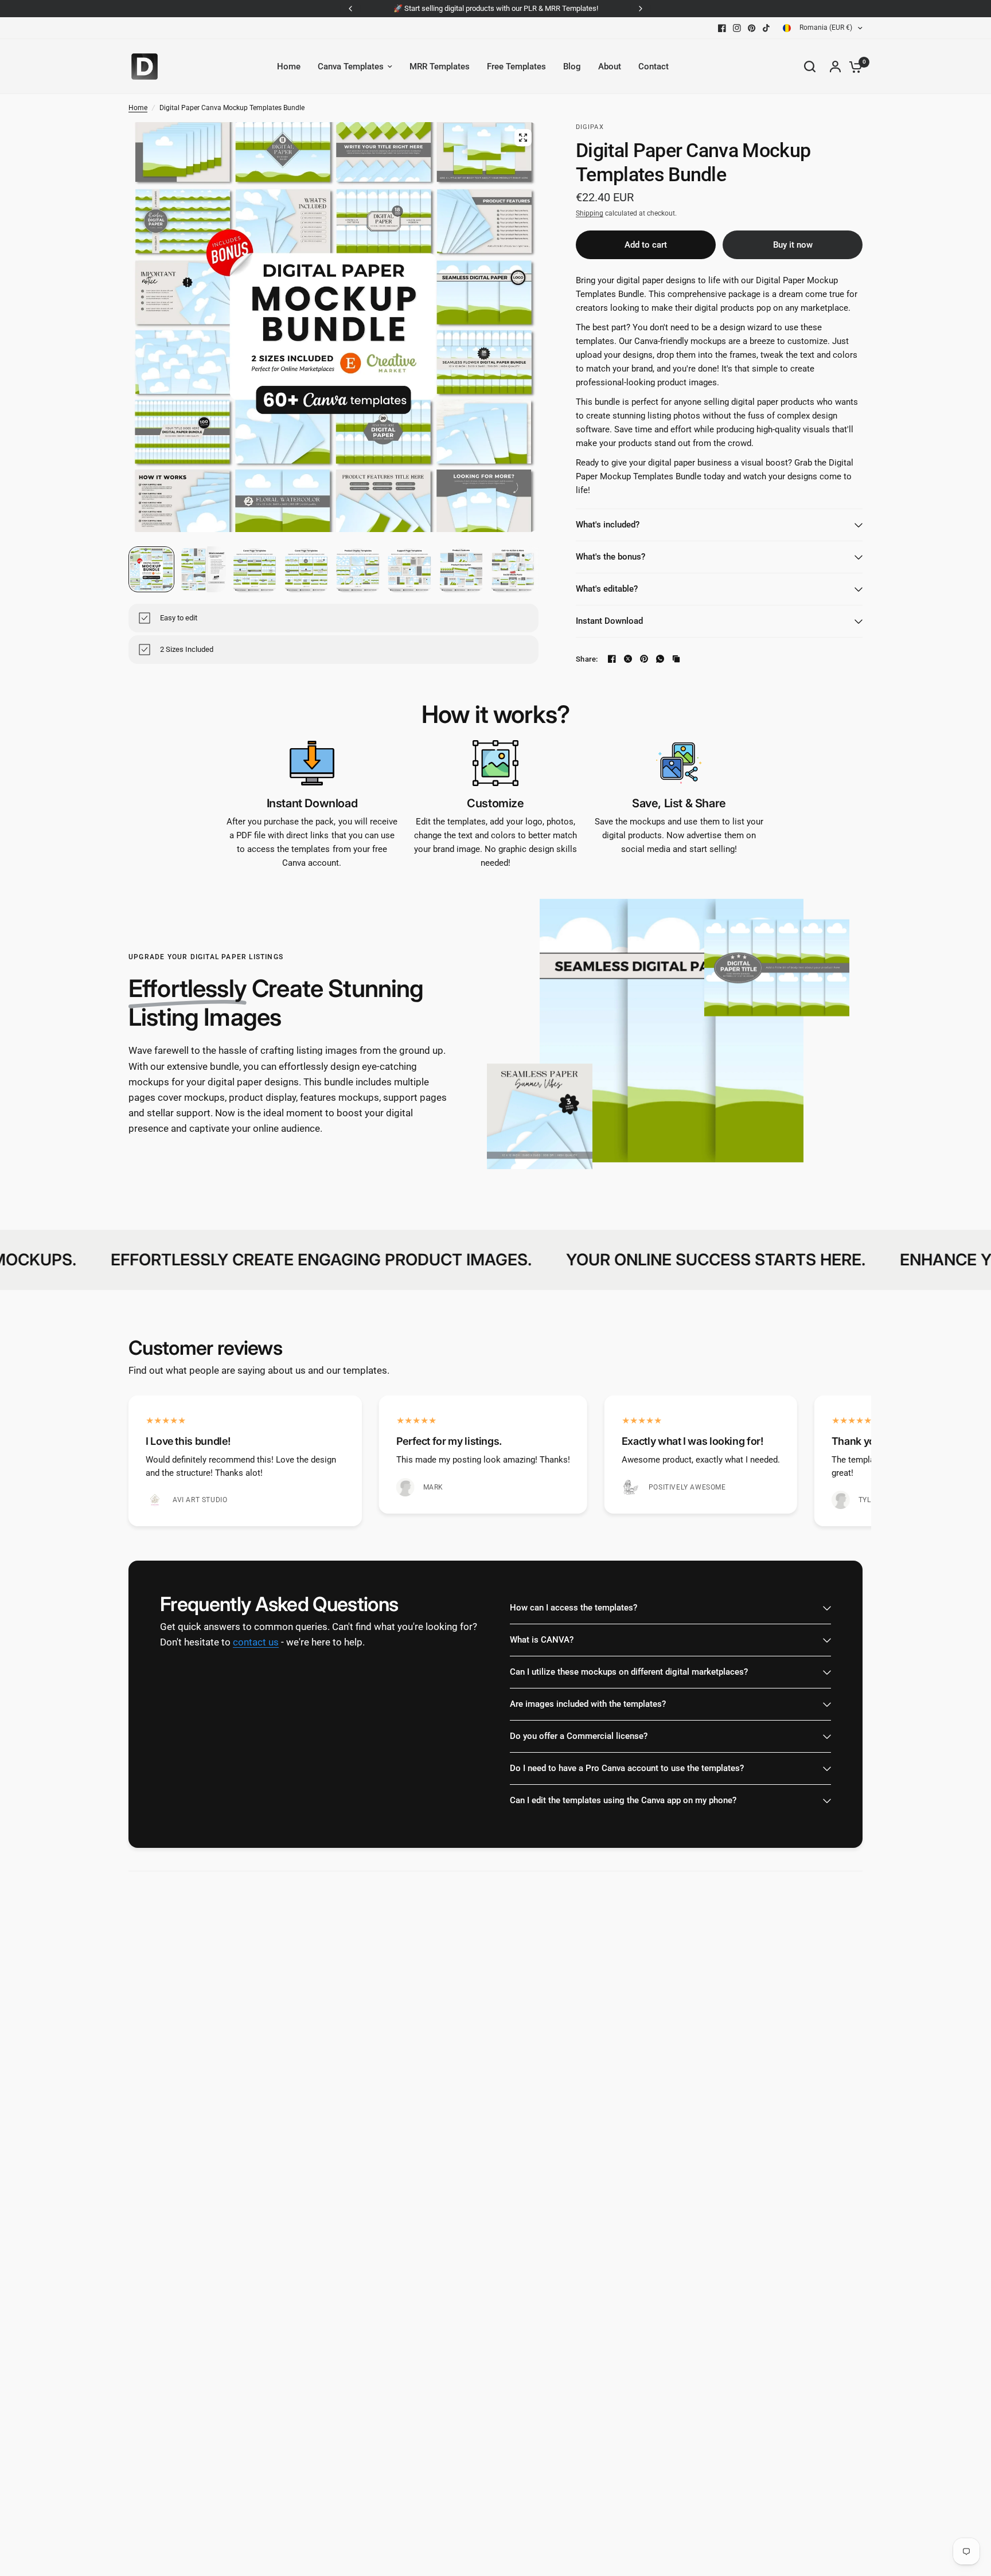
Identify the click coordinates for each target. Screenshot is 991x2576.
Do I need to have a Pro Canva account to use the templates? (627, 1768)
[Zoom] (523, 138)
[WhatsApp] (660, 659)
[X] (628, 659)
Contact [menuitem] (653, 67)
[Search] (810, 67)
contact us (256, 1643)
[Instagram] (737, 28)
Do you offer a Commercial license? (579, 1736)
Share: (587, 659)
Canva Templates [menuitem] (351, 67)
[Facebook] (722, 28)
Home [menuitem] (289, 67)
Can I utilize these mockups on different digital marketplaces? (629, 1672)
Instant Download (609, 621)
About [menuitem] (610, 67)
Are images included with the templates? (588, 1704)
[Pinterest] (752, 28)
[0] (853, 67)
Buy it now (793, 245)
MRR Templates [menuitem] (440, 67)
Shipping (590, 213)
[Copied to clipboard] (676, 659)
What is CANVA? (542, 1640)
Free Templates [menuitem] (516, 67)
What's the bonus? (610, 557)
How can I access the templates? (573, 1608)
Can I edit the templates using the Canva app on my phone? (623, 1800)
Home (138, 108)
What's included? (608, 525)
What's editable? (607, 589)
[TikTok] (767, 28)
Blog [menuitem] (572, 67)
